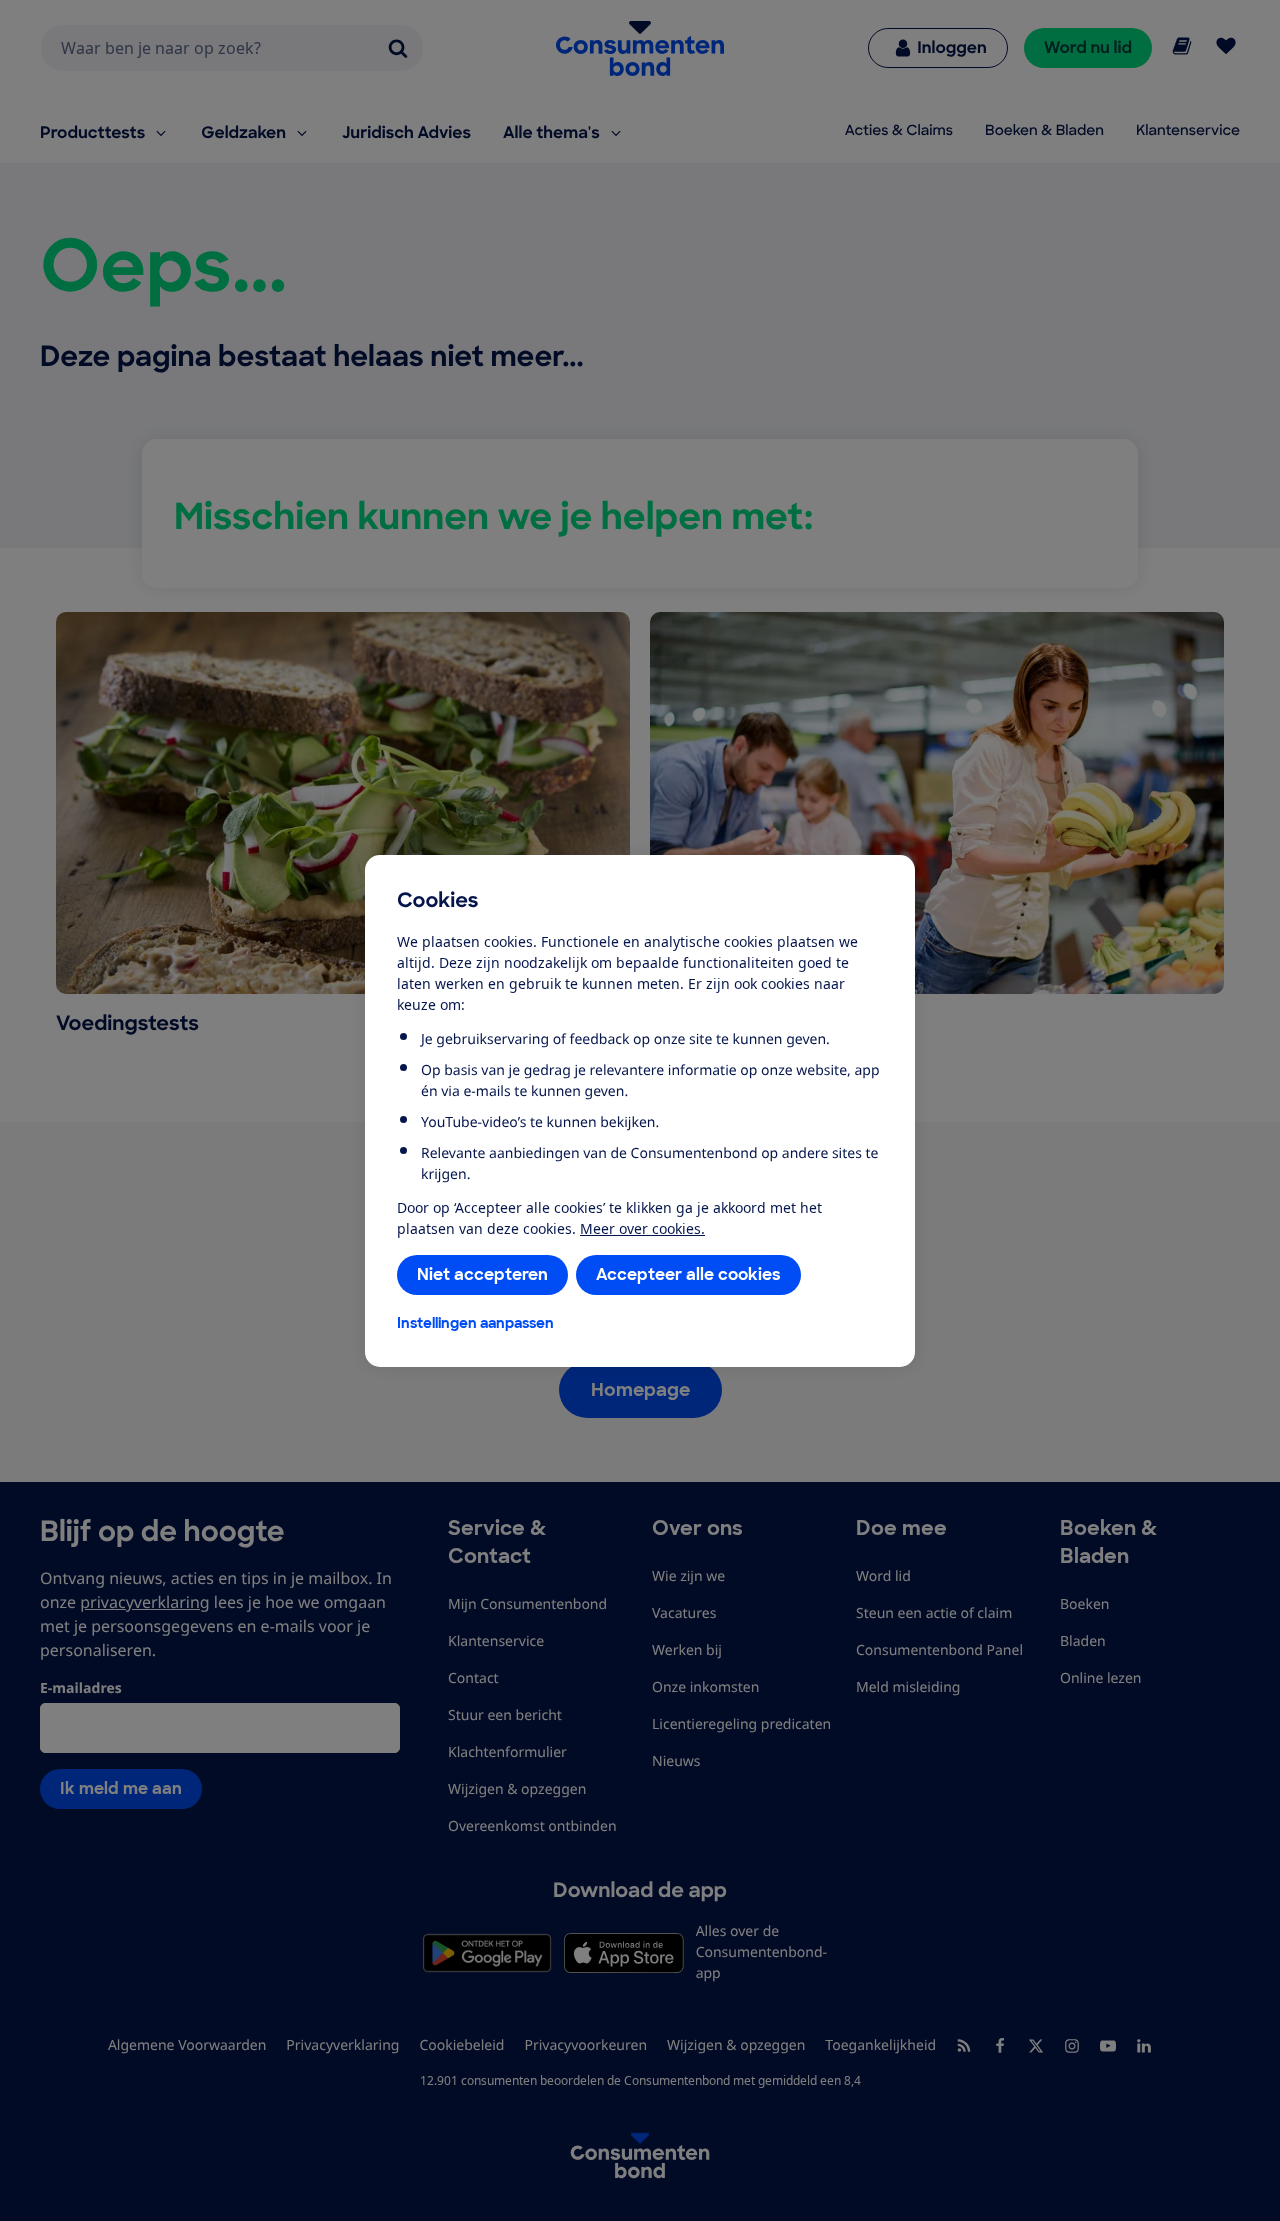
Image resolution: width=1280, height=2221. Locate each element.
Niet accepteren (482, 1274)
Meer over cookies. (642, 1228)
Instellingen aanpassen (475, 1323)
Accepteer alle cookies (688, 1274)
